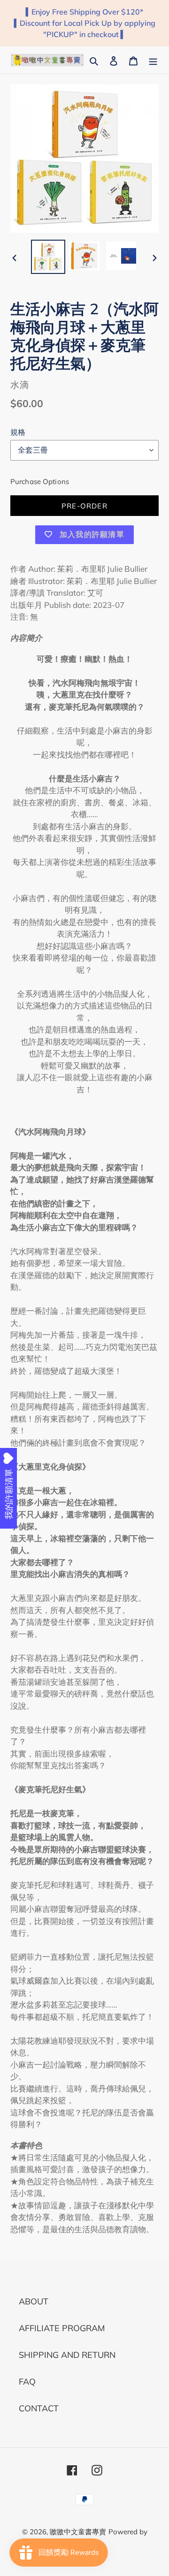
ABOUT (34, 2301)
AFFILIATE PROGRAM (62, 2328)
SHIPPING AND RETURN (67, 2355)
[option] (48, 257)
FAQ (27, 2382)
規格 (18, 432)
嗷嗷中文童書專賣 (78, 2532)
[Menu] (153, 60)
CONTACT (39, 2408)
